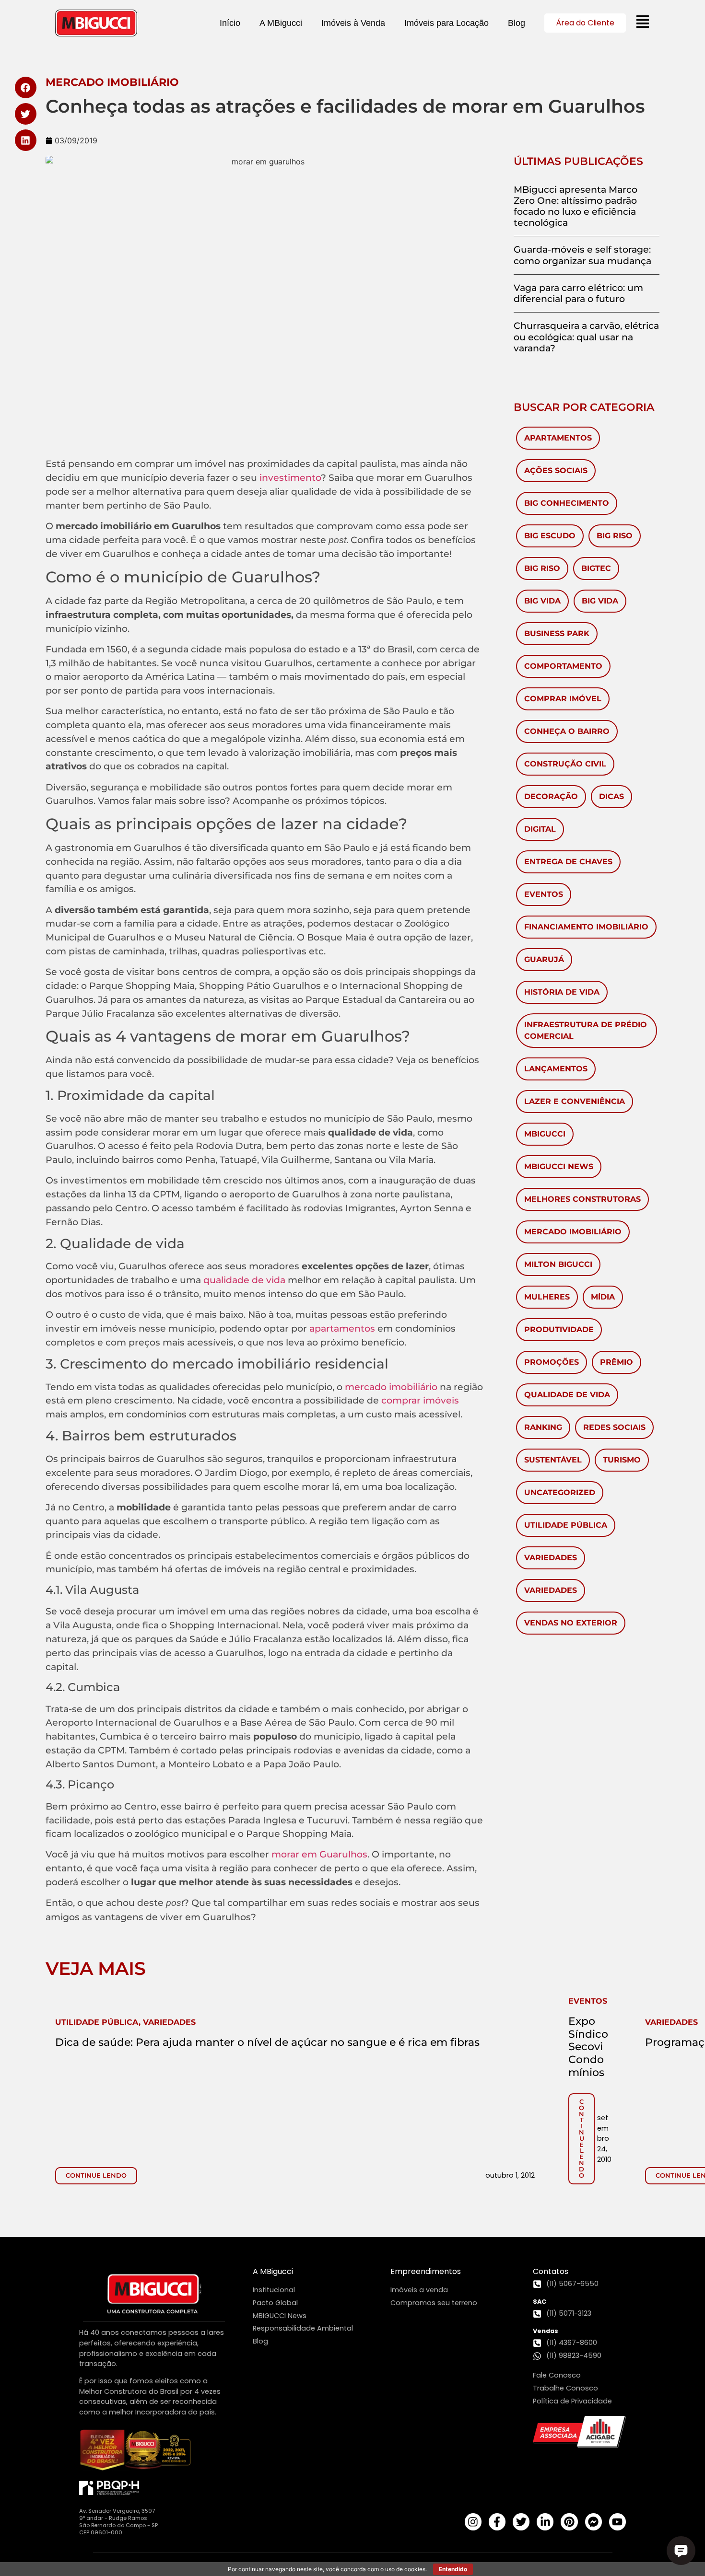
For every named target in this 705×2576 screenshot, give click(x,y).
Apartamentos (558, 438)
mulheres (547, 1297)
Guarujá (544, 959)
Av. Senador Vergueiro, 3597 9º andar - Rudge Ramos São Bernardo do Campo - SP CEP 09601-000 (118, 2522)
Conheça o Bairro (567, 731)
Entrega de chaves (568, 862)
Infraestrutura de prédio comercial (586, 1030)
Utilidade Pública (566, 1525)
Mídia (603, 1297)
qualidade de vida (244, 1280)
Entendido (453, 2569)
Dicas (611, 796)
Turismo (622, 1460)
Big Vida (542, 601)
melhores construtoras (582, 1199)
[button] (26, 87)
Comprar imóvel (563, 699)
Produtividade (559, 1329)
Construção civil (565, 764)
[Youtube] (617, 2522)
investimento (290, 477)
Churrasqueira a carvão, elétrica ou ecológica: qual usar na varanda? (586, 337)
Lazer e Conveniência (575, 1101)
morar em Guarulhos (319, 1854)
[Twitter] (521, 2522)
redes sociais (614, 1427)
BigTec (596, 568)
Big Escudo (550, 536)
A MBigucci (281, 23)
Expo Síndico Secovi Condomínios (588, 2047)
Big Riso (615, 536)
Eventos (544, 894)
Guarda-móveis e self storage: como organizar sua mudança (582, 255)
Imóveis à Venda (353, 23)
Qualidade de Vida (567, 1395)
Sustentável (553, 1460)
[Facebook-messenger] (593, 2522)
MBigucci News (559, 1166)
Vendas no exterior (571, 1623)
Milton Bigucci (558, 1264)
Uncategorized (560, 1492)
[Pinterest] (569, 2522)
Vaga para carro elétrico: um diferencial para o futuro (578, 293)
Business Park (557, 633)
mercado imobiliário (391, 1387)
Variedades (551, 1558)
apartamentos (342, 1328)
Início (230, 23)
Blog (517, 23)
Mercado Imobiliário (573, 1232)
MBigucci (545, 1134)
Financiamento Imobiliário (586, 927)
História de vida (562, 992)
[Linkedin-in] (545, 2522)
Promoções (552, 1362)
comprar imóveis (420, 1400)
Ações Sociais (556, 470)
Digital (540, 829)
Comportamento (563, 666)
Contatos (551, 2271)
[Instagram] (473, 2522)
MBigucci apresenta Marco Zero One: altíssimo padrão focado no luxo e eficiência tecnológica (576, 206)
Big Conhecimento (567, 503)
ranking (543, 1427)
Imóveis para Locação (446, 23)
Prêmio (617, 1362)
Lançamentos (556, 1069)
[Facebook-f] (497, 2522)
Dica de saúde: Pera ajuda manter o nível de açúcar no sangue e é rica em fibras (267, 2042)
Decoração (551, 796)
